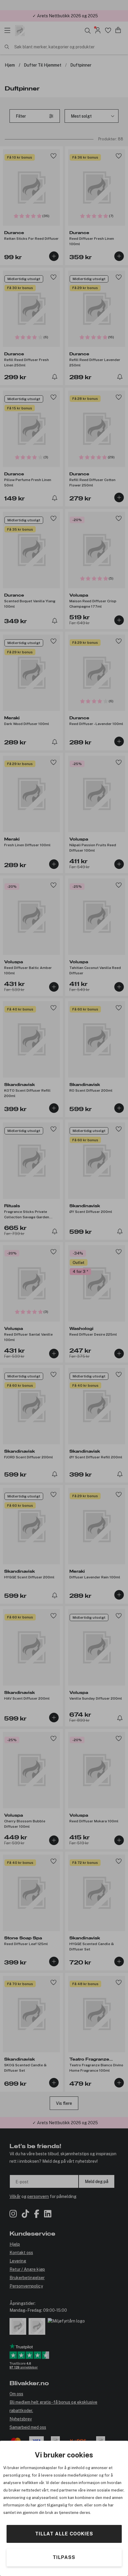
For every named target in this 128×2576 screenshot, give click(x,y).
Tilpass (64, 2557)
